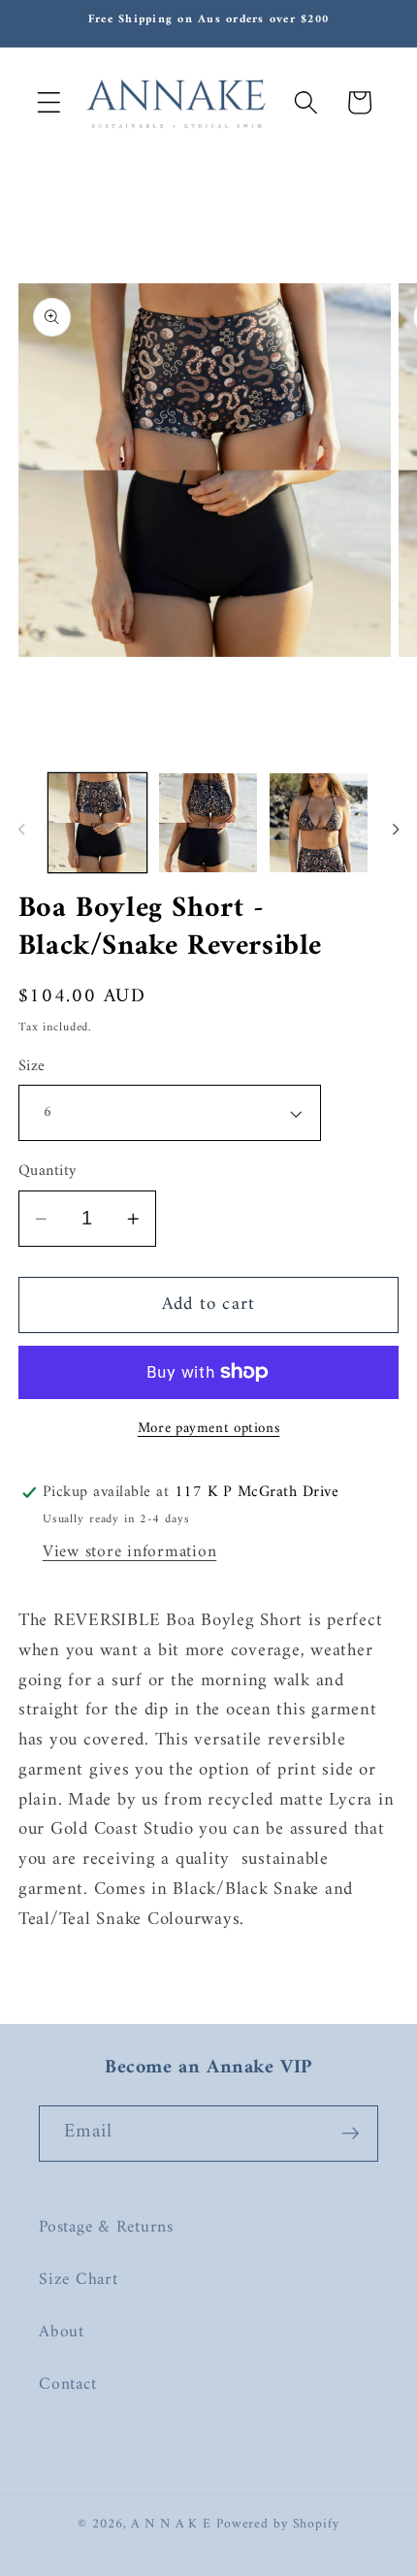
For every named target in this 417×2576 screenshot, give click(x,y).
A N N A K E (174, 2525)
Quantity (48, 1172)
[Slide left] (21, 829)
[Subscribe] (351, 2134)
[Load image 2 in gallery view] (208, 822)
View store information (130, 1552)
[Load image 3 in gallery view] (319, 822)
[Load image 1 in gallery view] (97, 822)
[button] (49, 102)
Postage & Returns (106, 2227)
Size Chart (79, 2280)
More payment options (209, 1429)
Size (32, 1067)
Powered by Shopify (278, 2525)
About (62, 2332)
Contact (67, 2384)
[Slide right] (396, 829)
